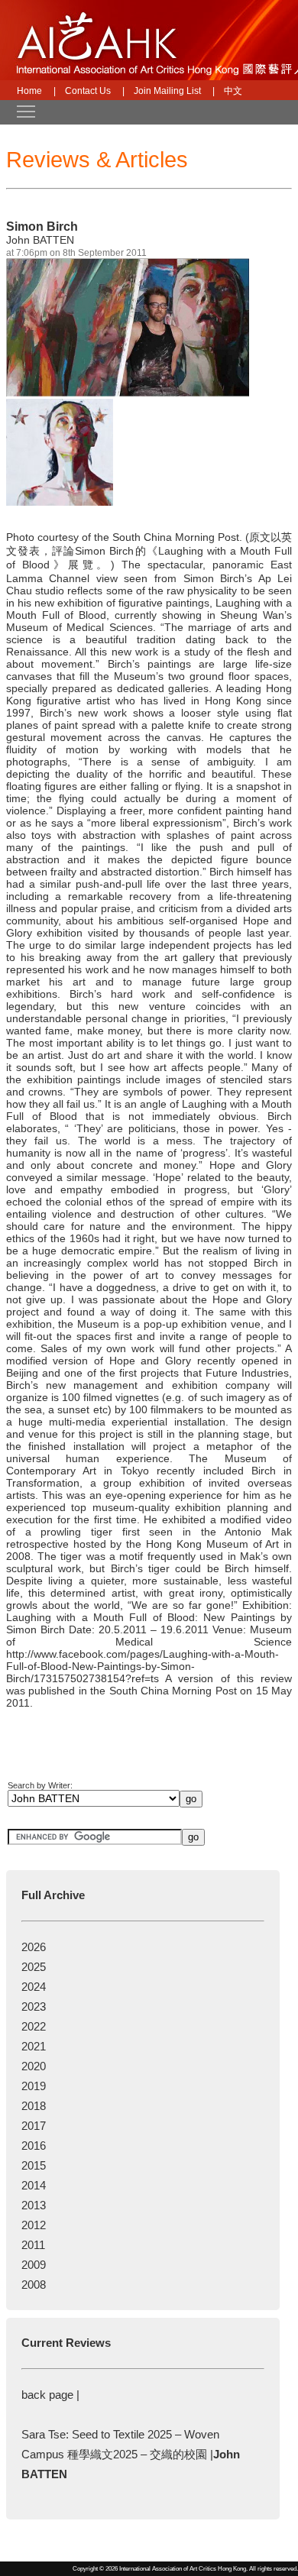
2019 (34, 2086)
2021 (34, 2046)
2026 (34, 1947)
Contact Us (88, 91)
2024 (34, 1987)
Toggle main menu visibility (18, 111)
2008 (34, 2285)
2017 (34, 2126)
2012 (34, 2225)
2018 (34, 2106)
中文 (233, 91)
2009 (34, 2265)
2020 (34, 2066)
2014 (34, 2185)
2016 (34, 2146)
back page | (50, 2395)
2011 (33, 2245)
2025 (34, 1967)
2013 (34, 2205)
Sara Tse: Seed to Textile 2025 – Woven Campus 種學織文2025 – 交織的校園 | (131, 2454)
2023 (34, 2006)
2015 (34, 2165)
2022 (34, 2026)
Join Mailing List (167, 91)
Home (29, 91)
